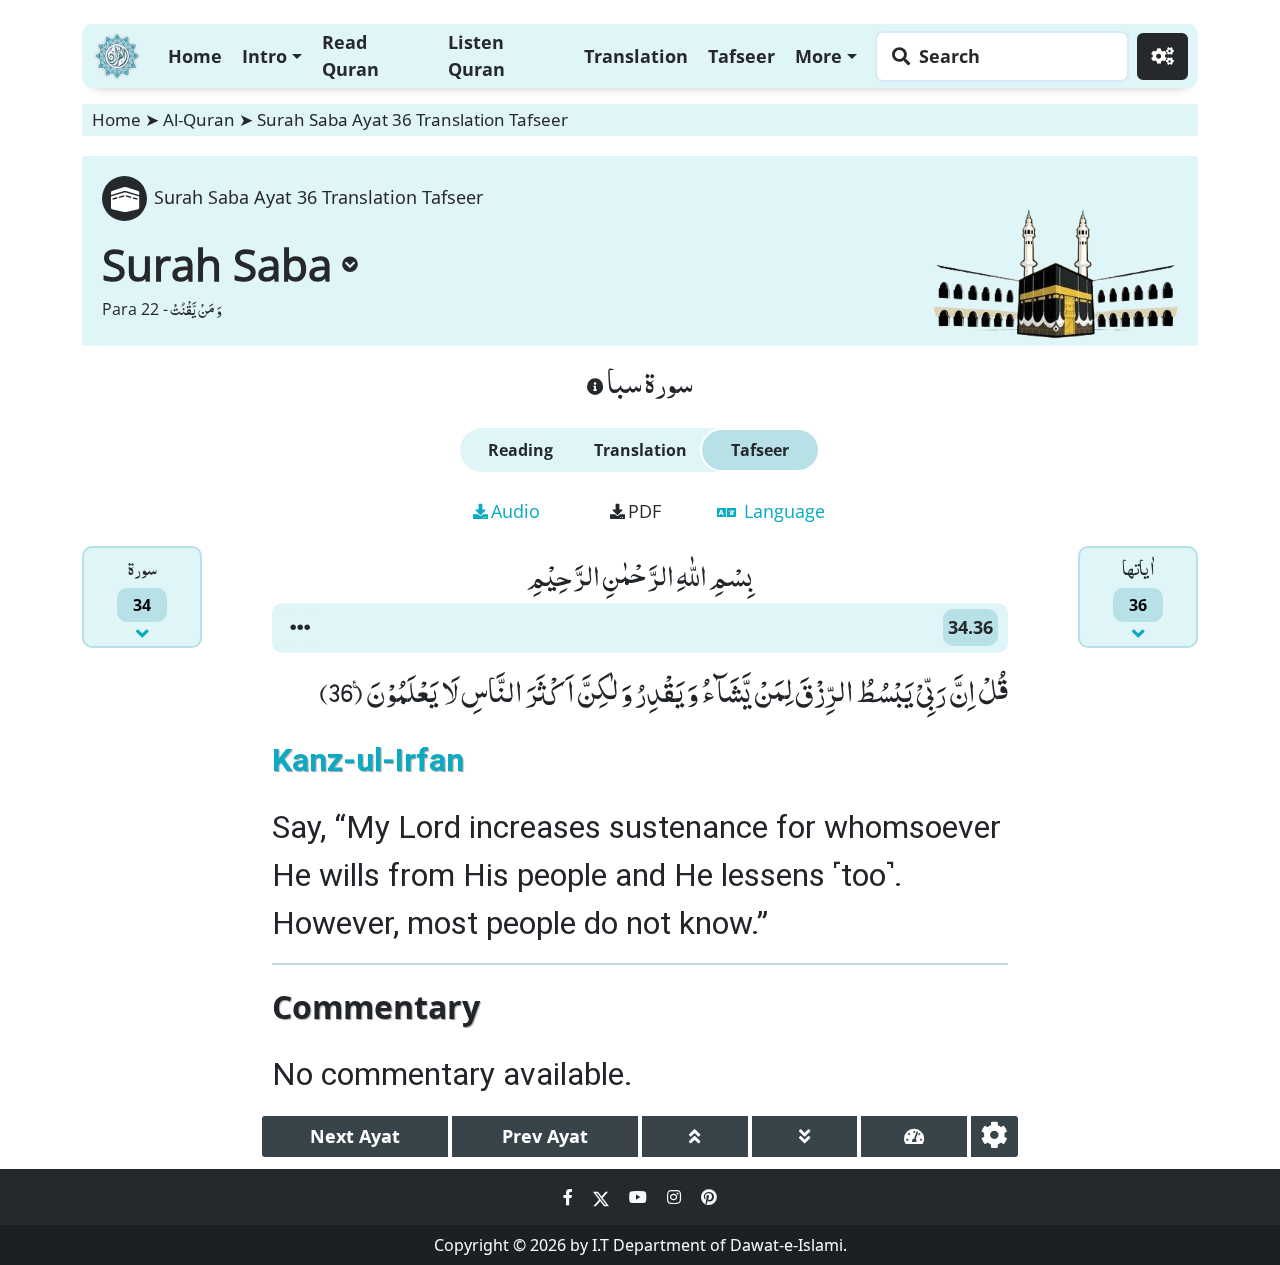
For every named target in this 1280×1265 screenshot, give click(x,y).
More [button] (818, 56)
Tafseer (741, 56)
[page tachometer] (914, 1136)
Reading (520, 450)
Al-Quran (199, 119)
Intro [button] (264, 56)
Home (195, 56)
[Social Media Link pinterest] (709, 1197)
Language (782, 511)
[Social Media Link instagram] (676, 1197)
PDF (644, 511)
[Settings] (1162, 56)
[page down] (805, 1136)
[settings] (994, 1136)
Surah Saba (217, 264)
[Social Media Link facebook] (570, 1197)
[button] (300, 628)
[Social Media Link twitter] (603, 1197)
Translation (636, 56)
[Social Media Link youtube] (640, 1197)
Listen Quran (476, 55)
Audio (515, 511)
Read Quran (350, 55)
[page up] (695, 1136)
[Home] (117, 53)
